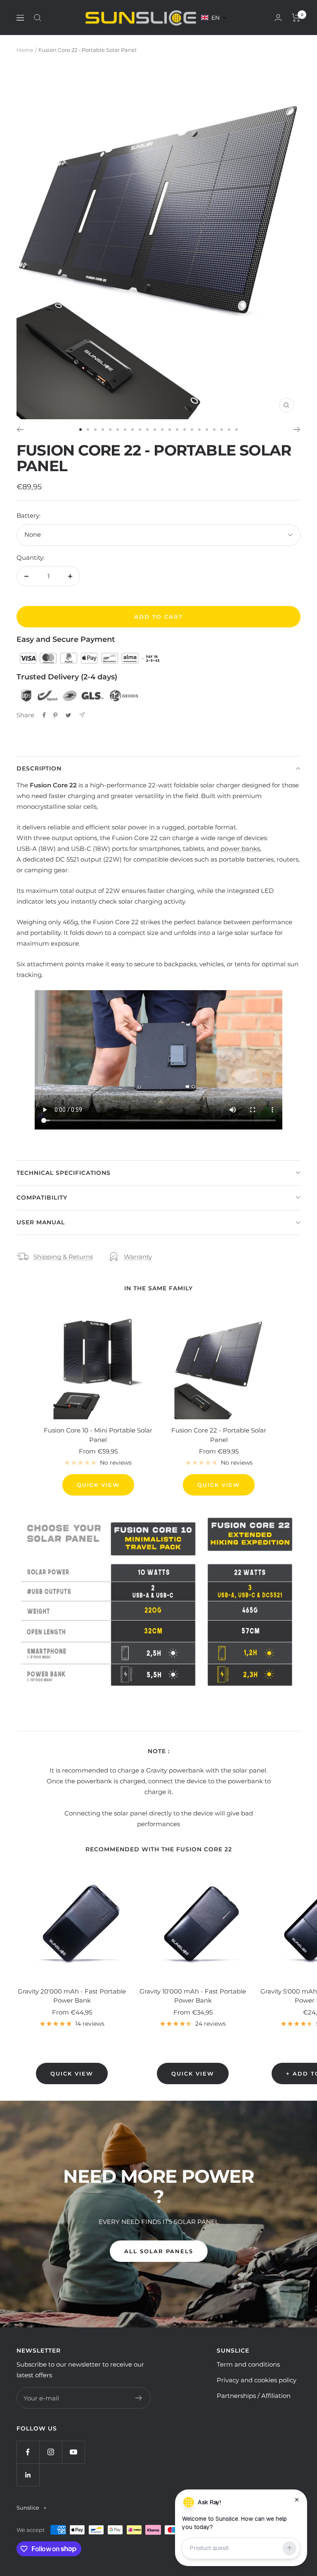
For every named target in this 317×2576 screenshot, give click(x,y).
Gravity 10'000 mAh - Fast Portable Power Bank (193, 1996)
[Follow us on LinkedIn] (28, 2475)
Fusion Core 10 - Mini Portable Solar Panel (98, 1435)
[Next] (297, 430)
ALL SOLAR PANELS (159, 2251)
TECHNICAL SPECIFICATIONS (64, 1173)
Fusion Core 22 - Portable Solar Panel (219, 1435)
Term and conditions (248, 2364)
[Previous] (20, 430)
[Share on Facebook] (44, 715)
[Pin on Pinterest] (55, 715)
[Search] (38, 18)
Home (25, 50)
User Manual (41, 1222)
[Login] (278, 18)
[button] (214, 18)
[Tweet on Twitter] (68, 715)
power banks (240, 849)
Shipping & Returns (63, 1257)
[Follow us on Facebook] (28, 2452)
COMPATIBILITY (42, 1198)
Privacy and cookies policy (257, 2380)
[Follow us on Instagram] (51, 2452)
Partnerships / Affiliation (254, 2396)
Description (39, 768)
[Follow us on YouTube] (73, 2452)
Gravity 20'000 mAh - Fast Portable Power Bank (72, 1996)
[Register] (139, 2398)
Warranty (138, 1257)
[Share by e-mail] (82, 715)
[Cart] (296, 18)
